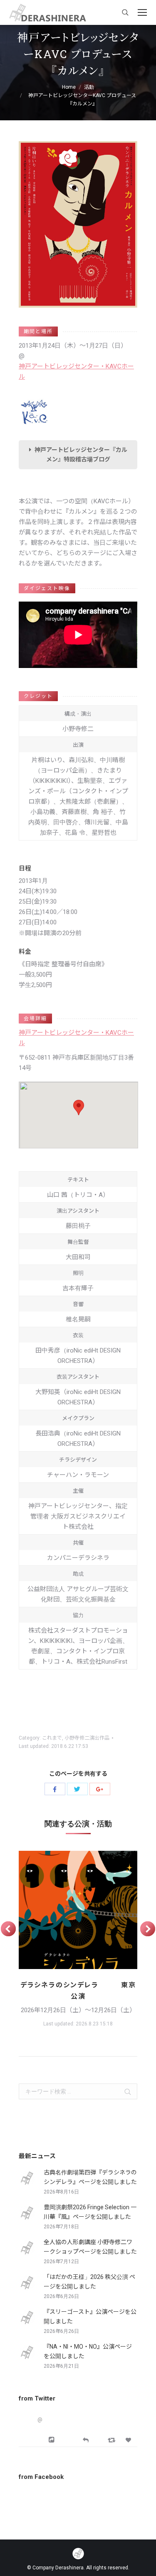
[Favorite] (129, 2440)
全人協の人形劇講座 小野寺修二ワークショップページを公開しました (90, 2247)
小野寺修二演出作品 (87, 1738)
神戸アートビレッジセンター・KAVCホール (76, 372)
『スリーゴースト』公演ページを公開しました (90, 2316)
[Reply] (86, 2439)
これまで (52, 1738)
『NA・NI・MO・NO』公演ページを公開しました (88, 2351)
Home (69, 87)
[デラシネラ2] (78, 1910)
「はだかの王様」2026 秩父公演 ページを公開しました (89, 2282)
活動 (89, 87)
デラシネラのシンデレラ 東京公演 (78, 1991)
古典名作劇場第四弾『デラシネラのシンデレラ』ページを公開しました (90, 2177)
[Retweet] (113, 2440)
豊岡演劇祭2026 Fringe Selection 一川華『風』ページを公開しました (90, 2212)
